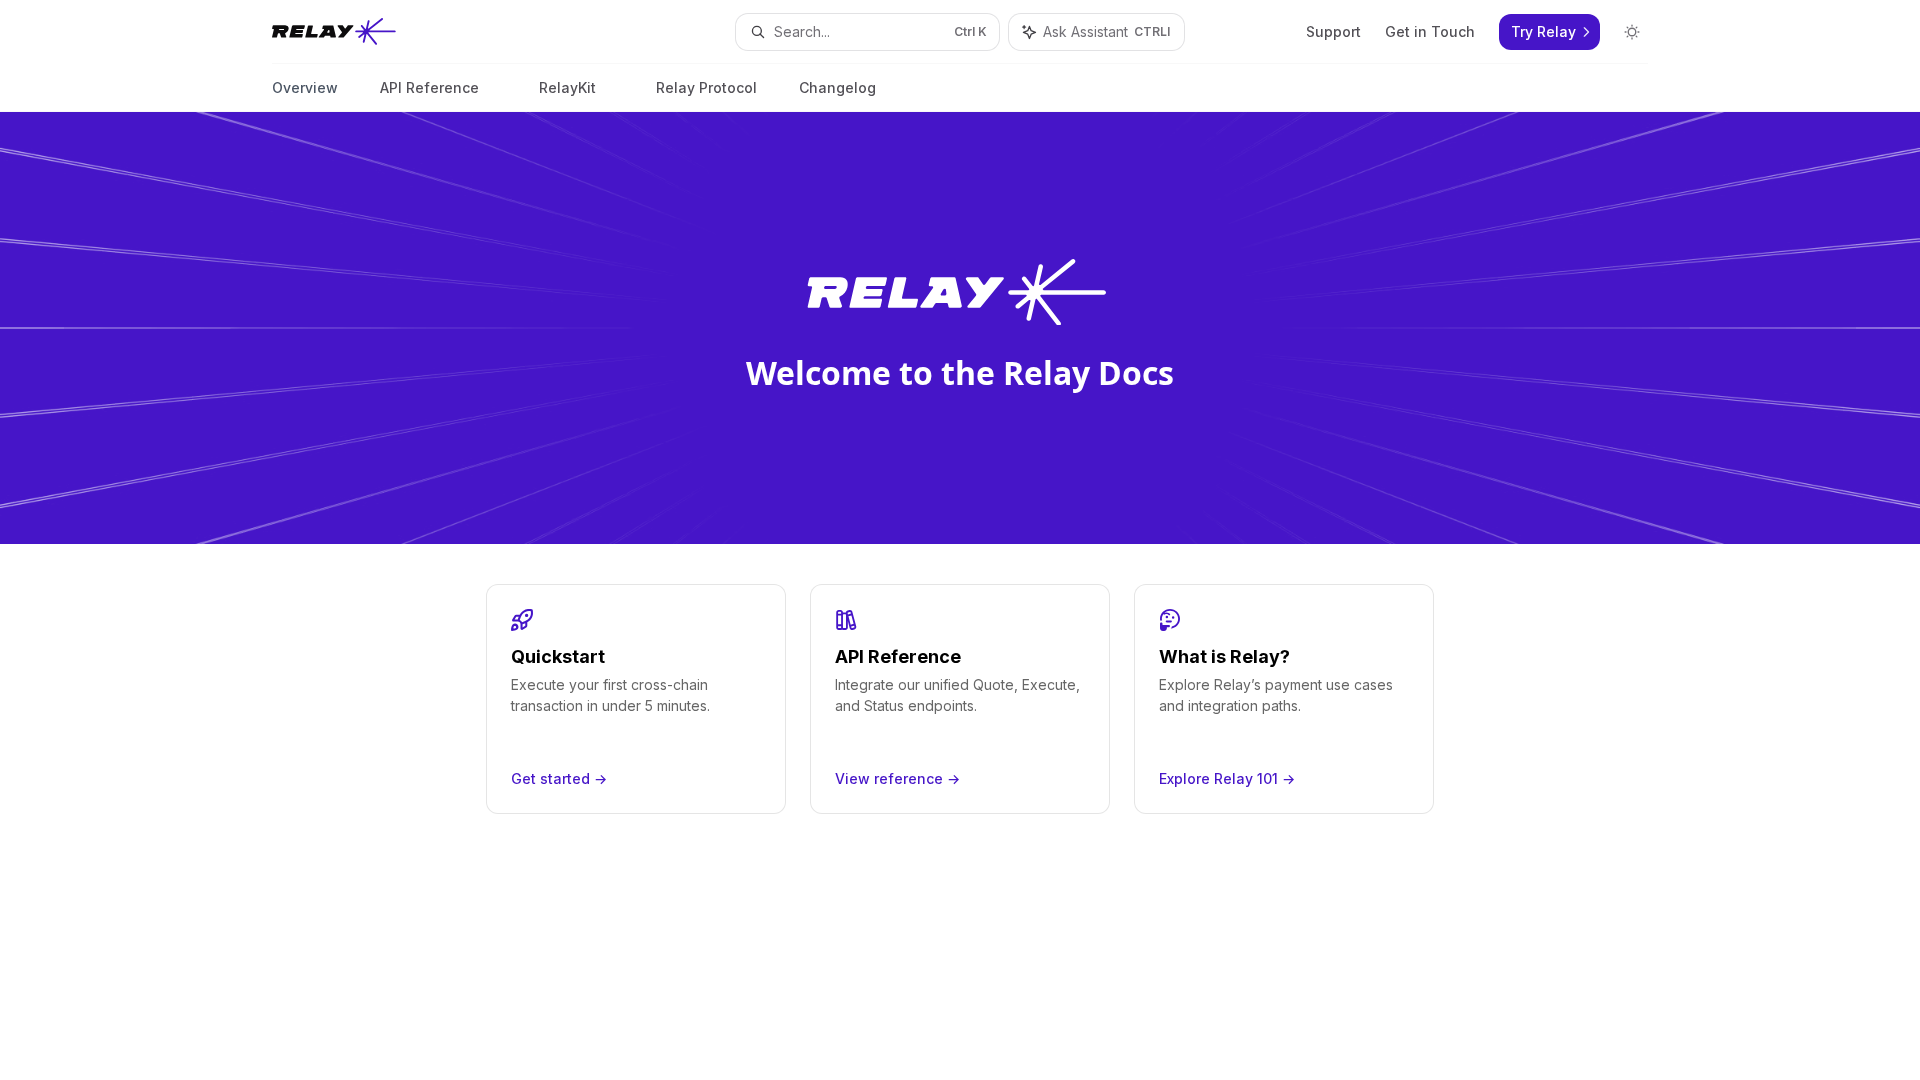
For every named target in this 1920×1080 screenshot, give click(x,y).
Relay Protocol (706, 87)
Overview (305, 87)
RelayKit (567, 87)
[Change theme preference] (1632, 32)
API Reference (429, 87)
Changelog (837, 87)
